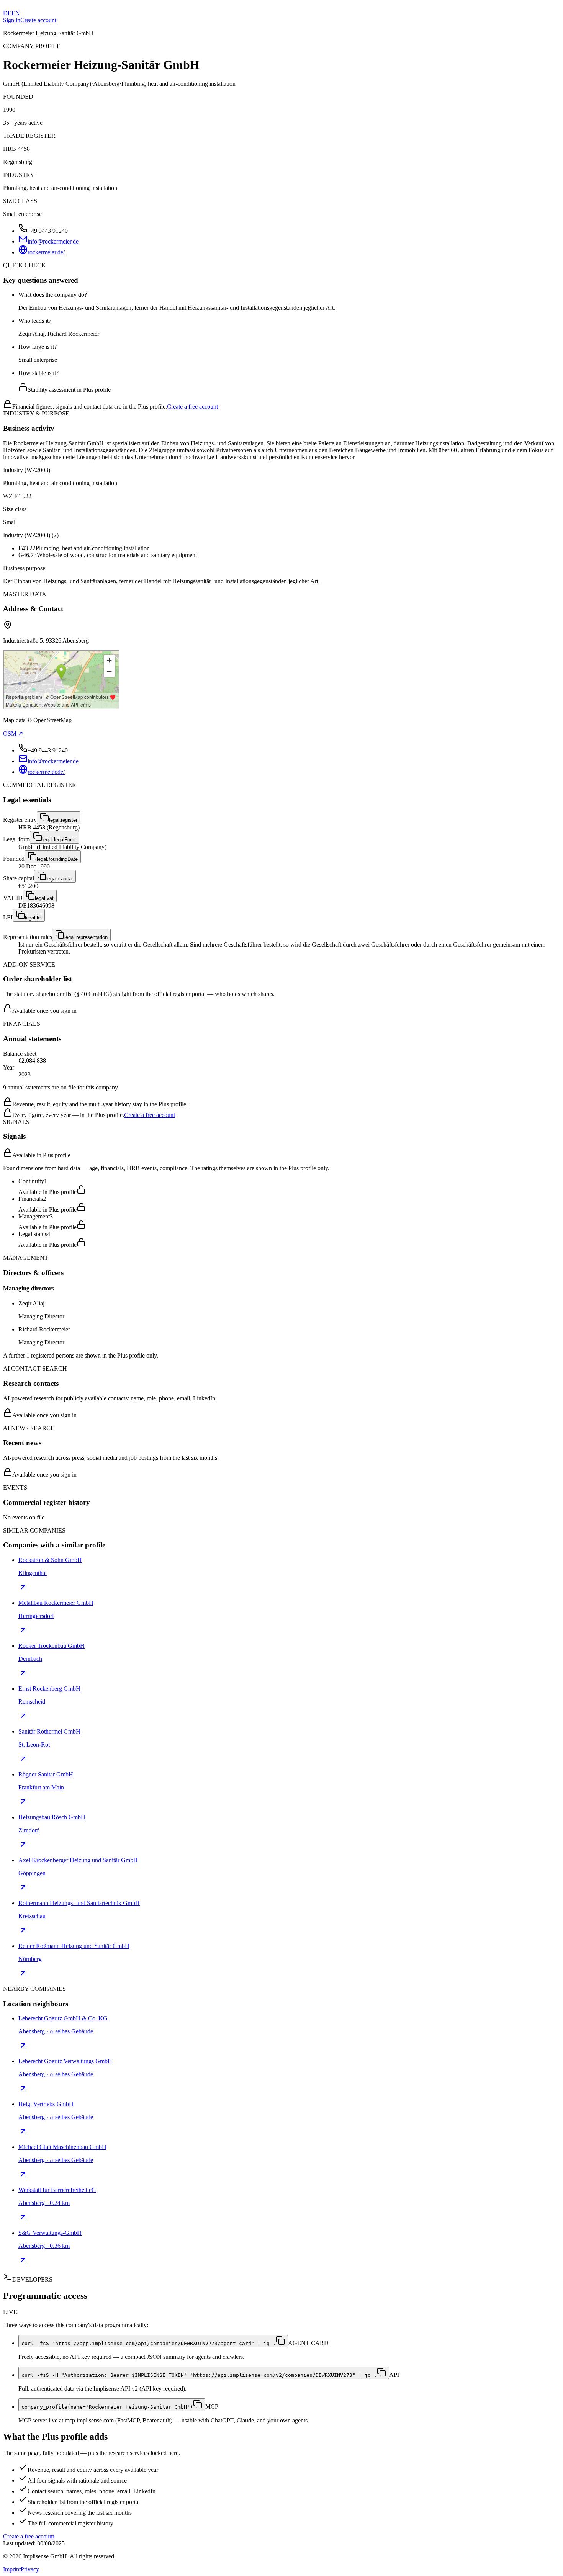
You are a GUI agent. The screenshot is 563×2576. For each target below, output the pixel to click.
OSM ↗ (13, 734)
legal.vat (44, 898)
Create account (38, 20)
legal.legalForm (59, 840)
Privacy (30, 2569)
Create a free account (192, 406)
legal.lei (33, 918)
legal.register (63, 820)
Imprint (12, 2569)
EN (16, 13)
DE (7, 13)
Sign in (12, 20)
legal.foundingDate (57, 859)
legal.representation (86, 937)
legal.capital (60, 879)
